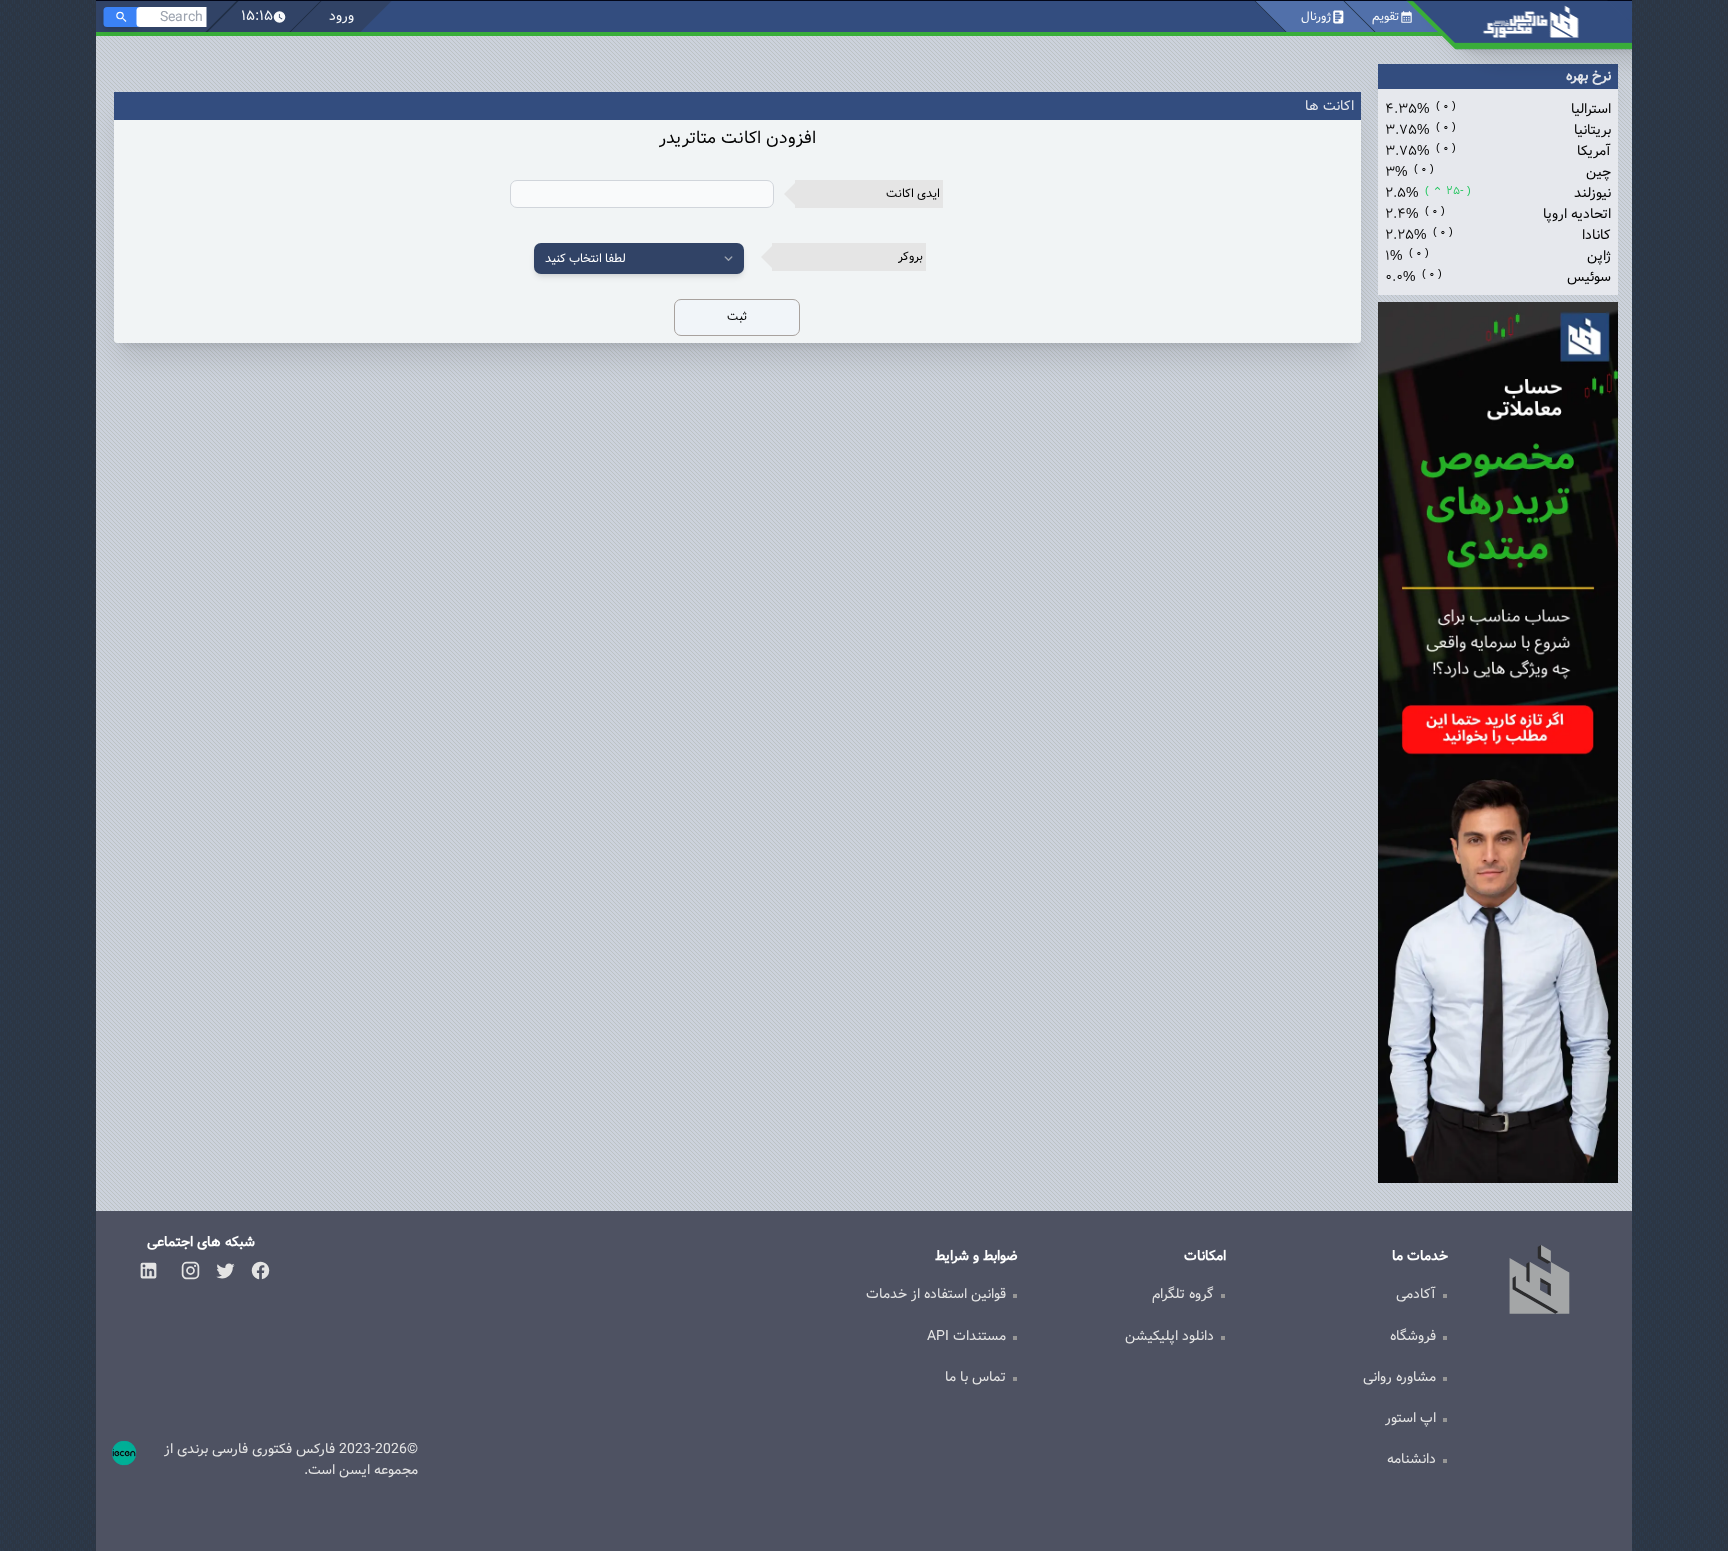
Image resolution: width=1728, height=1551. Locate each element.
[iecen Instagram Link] (190, 1270)
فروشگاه (1413, 1336)
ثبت (737, 316)
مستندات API (966, 1336)
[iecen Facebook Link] (260, 1270)
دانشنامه (1411, 1459)
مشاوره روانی (1399, 1377)
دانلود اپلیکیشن (1169, 1336)
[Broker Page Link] (1498, 742)
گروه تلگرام (1183, 1294)
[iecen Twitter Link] (225, 1270)
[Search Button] (121, 17)
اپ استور (1410, 1418)
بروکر (910, 256)
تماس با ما (975, 1377)
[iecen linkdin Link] (148, 1270)
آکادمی (1416, 1294)
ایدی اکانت (913, 193)
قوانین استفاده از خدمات (936, 1294)
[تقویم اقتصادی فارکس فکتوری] (1531, 25)
